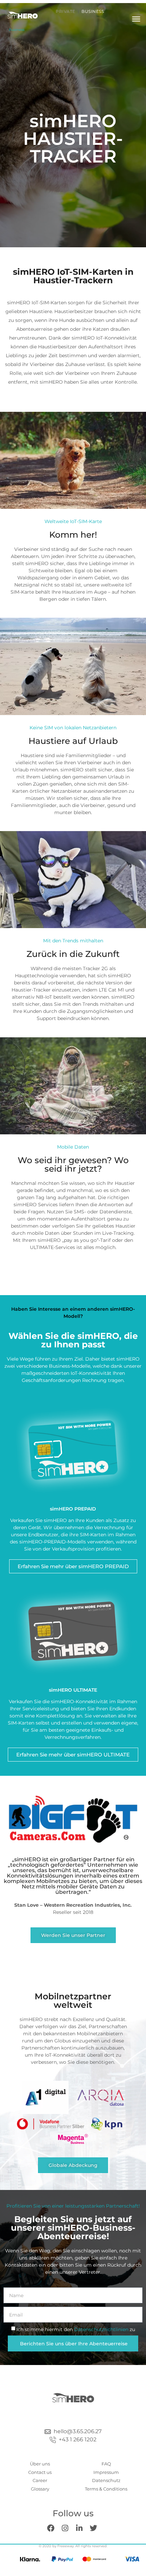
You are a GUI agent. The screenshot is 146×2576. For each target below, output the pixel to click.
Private (66, 11)
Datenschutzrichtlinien (102, 2329)
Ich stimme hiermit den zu (76, 2329)
